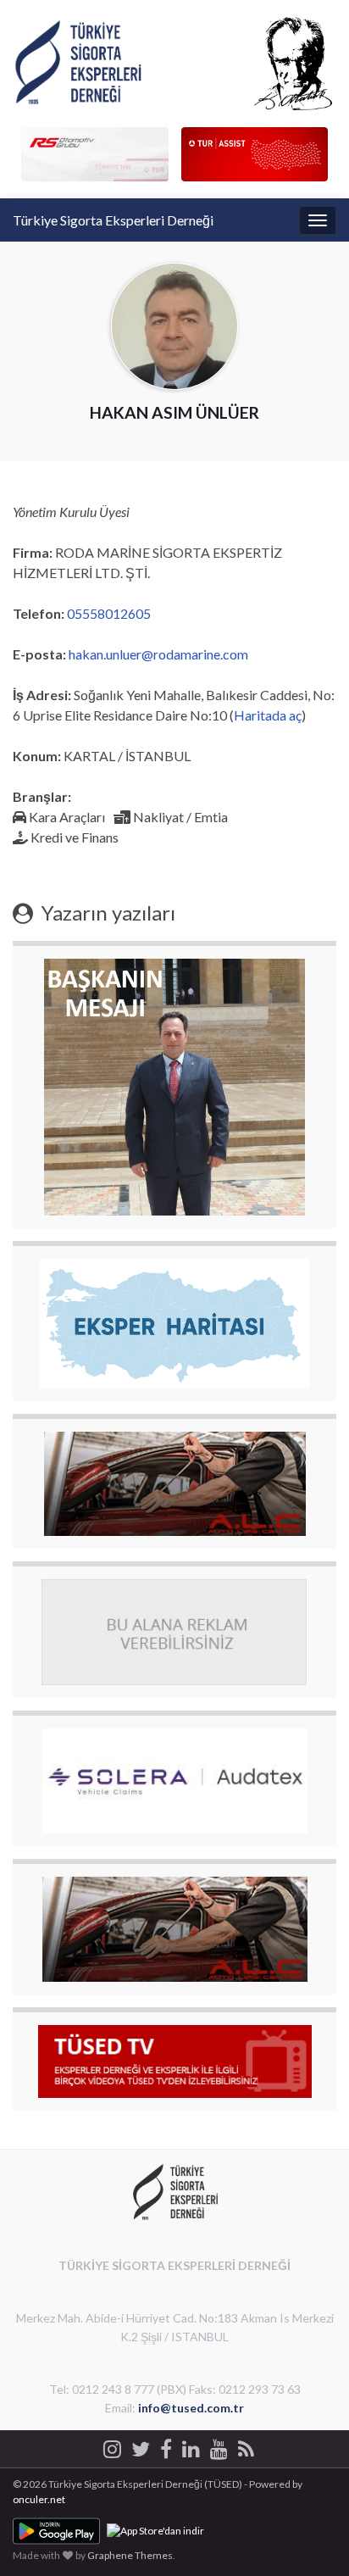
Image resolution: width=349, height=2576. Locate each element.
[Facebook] (166, 2447)
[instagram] (112, 2447)
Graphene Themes (130, 2555)
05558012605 (109, 613)
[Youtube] (219, 2447)
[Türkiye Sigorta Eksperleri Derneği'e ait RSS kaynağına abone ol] (246, 2447)
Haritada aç (268, 715)
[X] (141, 2447)
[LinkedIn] (191, 2447)
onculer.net (39, 2499)
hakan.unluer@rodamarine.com (158, 654)
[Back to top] (311, 2538)
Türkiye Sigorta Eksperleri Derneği (113, 220)
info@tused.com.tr (191, 2408)
